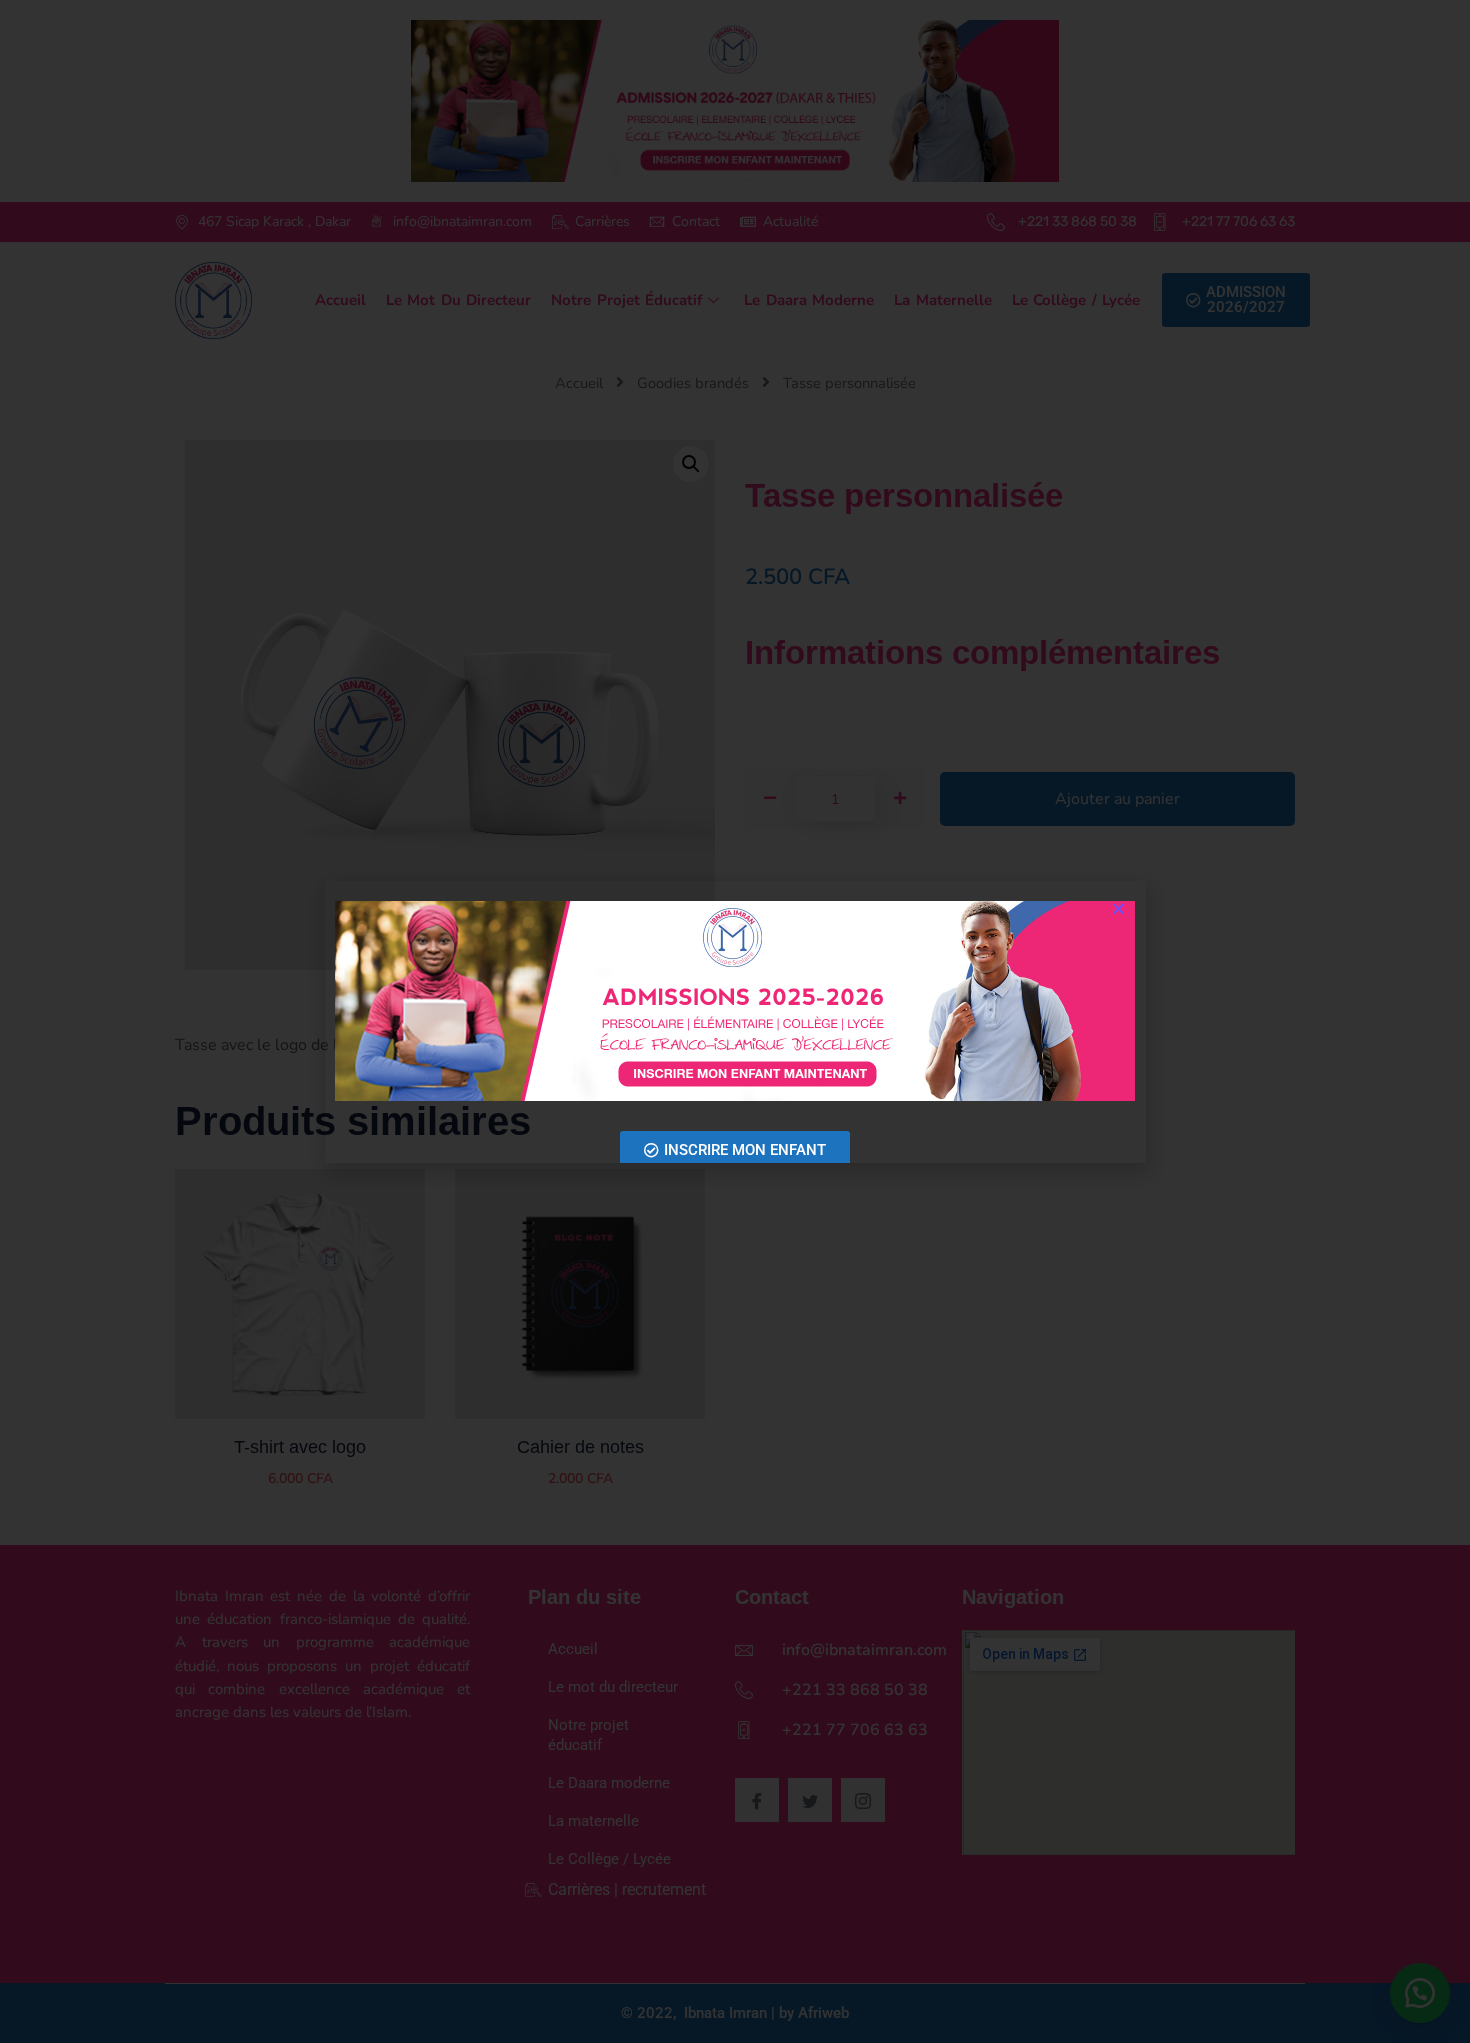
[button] (1118, 908)
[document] (735, 1021)
